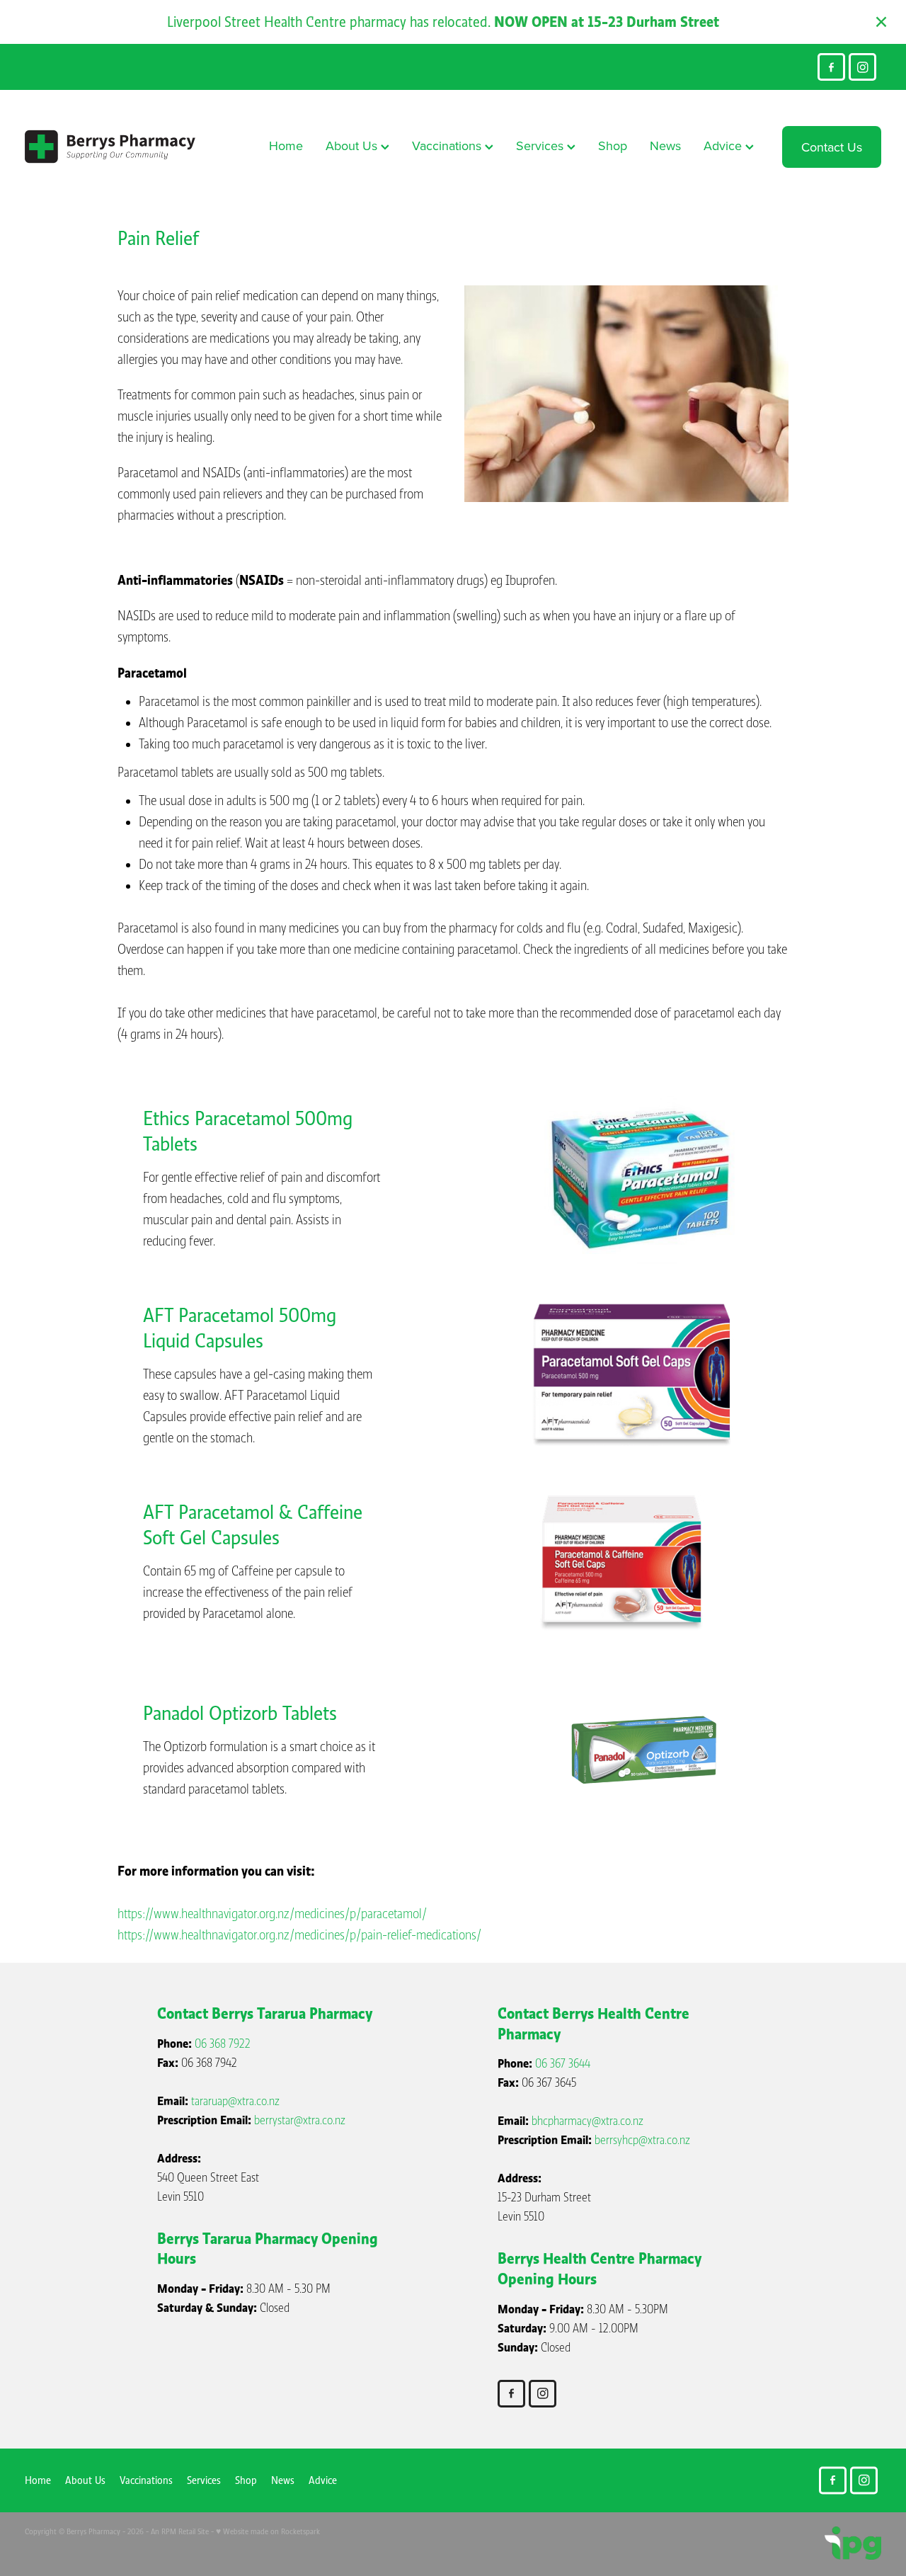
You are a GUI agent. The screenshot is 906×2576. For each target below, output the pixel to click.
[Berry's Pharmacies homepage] (110, 147)
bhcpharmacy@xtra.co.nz (587, 2121)
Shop (613, 146)
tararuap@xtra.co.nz (235, 2101)
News (665, 146)
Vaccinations (448, 146)
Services (541, 146)
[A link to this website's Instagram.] (862, 67)
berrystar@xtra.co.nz (300, 2120)
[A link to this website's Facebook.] (831, 67)
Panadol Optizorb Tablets (240, 1713)
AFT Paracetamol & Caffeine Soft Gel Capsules (253, 1525)
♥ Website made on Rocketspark (268, 2531)
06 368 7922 (223, 2044)
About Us (353, 146)
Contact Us (832, 147)
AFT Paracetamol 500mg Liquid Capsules (240, 1328)
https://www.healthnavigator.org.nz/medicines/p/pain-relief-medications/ (299, 1935)
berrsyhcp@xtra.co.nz (642, 2140)
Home (286, 146)
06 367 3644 (563, 2064)
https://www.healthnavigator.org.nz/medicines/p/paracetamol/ (272, 1914)
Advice (724, 146)
